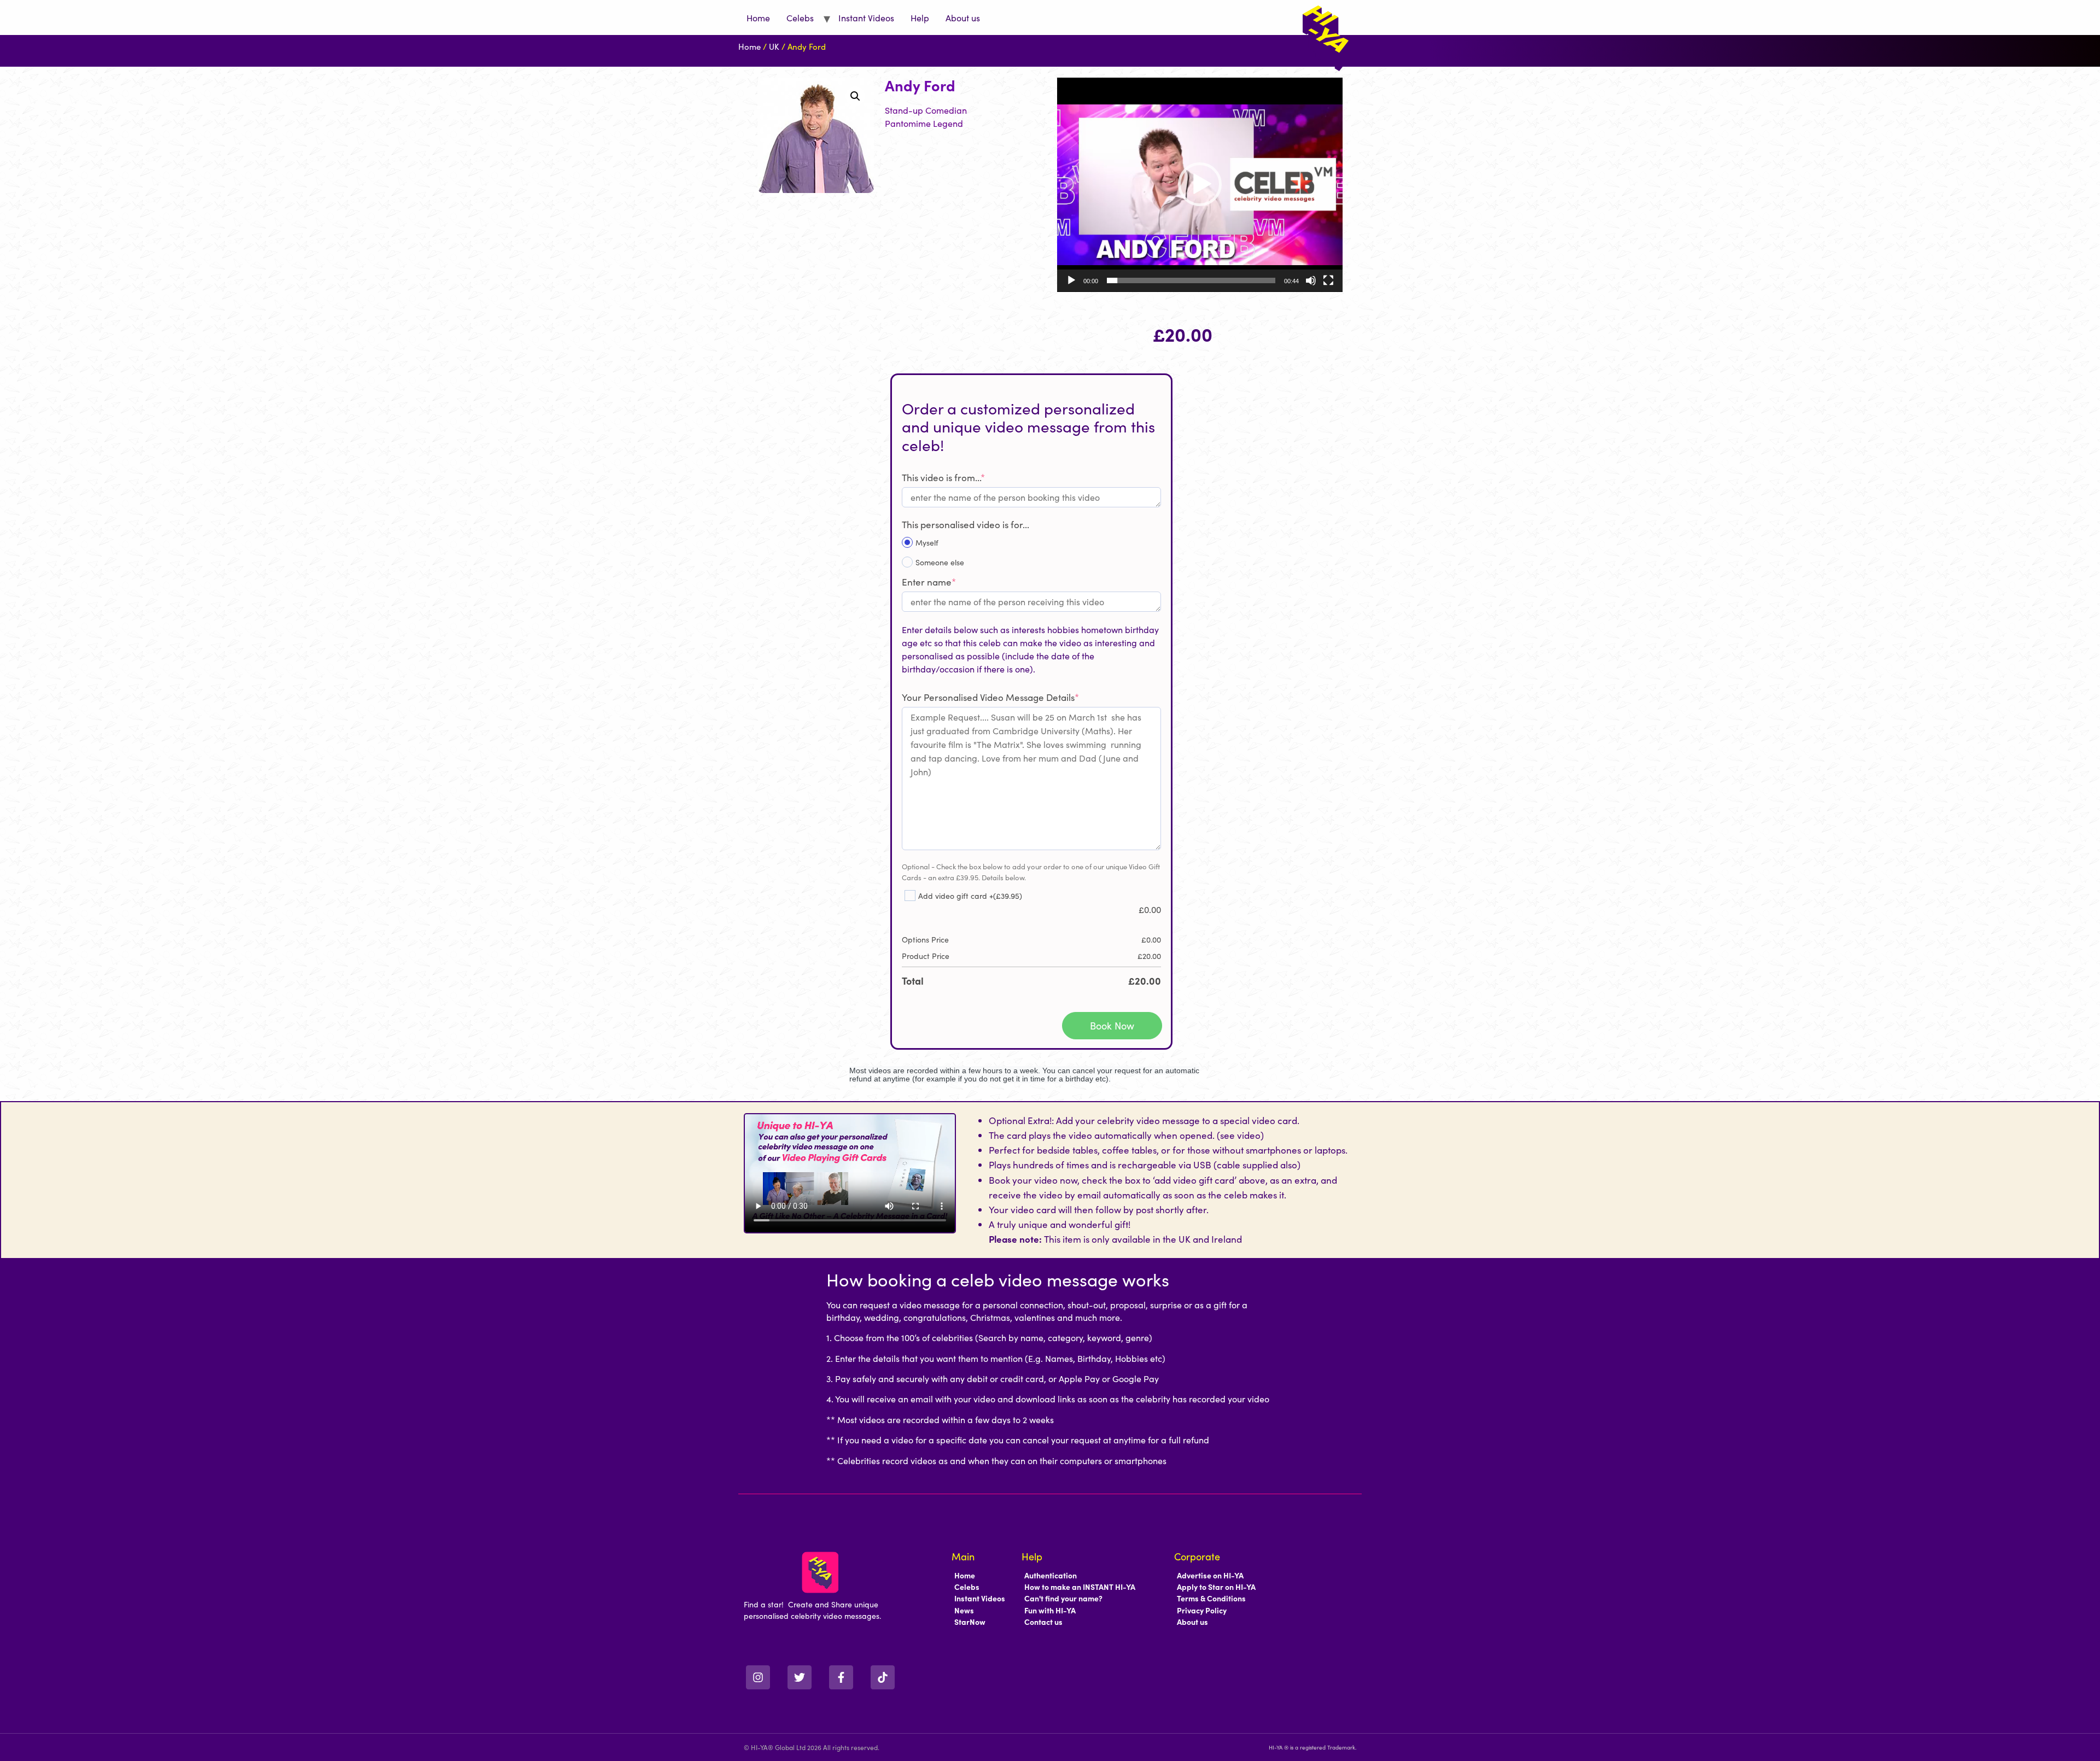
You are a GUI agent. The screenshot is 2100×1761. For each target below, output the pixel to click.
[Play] (1071, 280)
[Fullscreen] (1328, 280)
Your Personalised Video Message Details (990, 697)
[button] (855, 96)
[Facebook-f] (841, 1677)
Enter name (929, 582)
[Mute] (1311, 280)
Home (758, 17)
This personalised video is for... (966, 524)
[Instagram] (758, 1677)
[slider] (1191, 280)
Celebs (800, 17)
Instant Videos (866, 17)
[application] (1200, 185)
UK (774, 46)
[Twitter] (800, 1677)
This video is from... (943, 477)
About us (963, 17)
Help (920, 17)
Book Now (1112, 1025)
